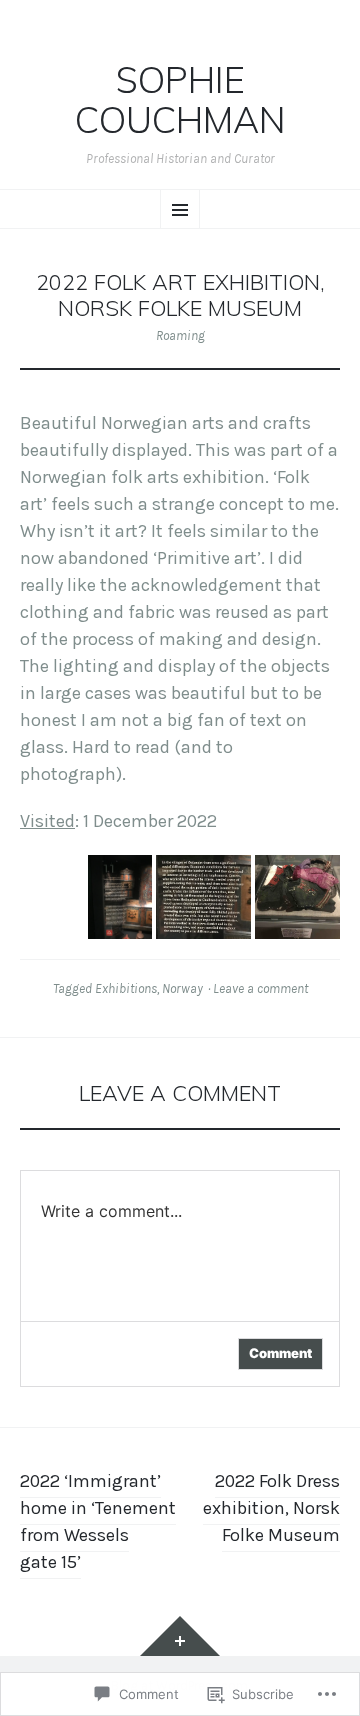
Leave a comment (260, 988)
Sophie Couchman (180, 99)
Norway (182, 988)
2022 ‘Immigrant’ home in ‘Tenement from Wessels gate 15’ (98, 1521)
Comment (280, 1353)
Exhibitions (126, 988)
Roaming (180, 335)
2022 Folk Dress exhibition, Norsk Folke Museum (271, 1508)
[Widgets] (180, 1636)
